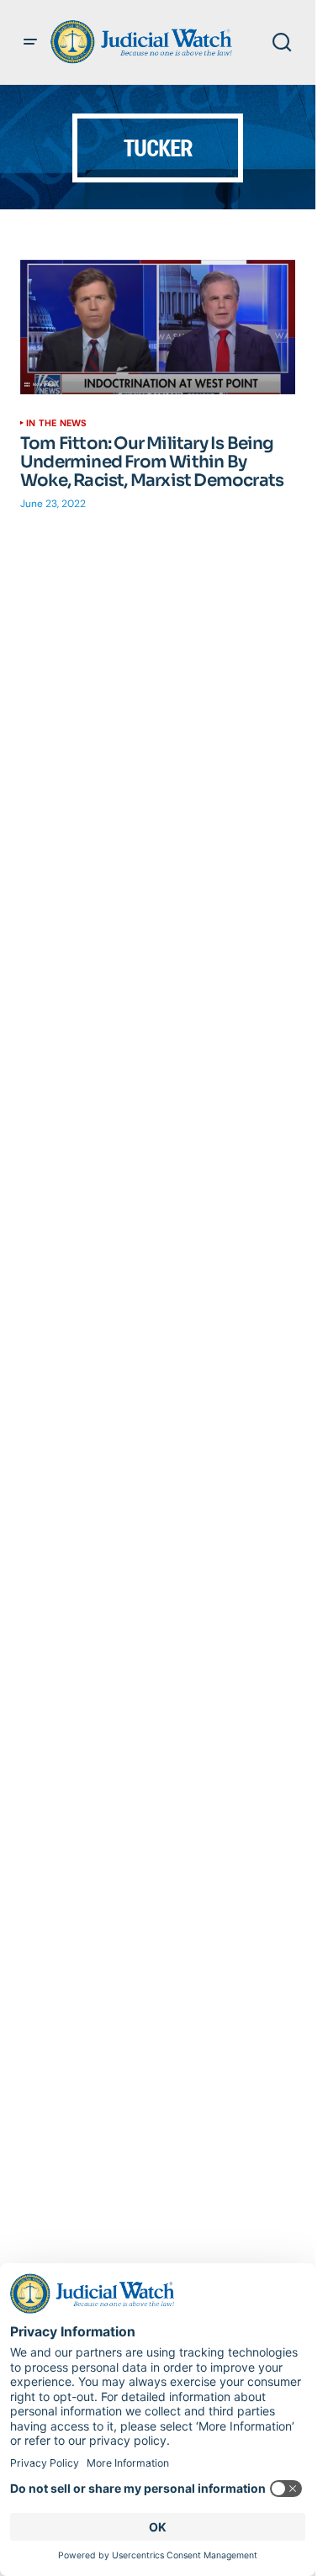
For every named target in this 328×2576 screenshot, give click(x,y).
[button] (30, 42)
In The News (56, 423)
